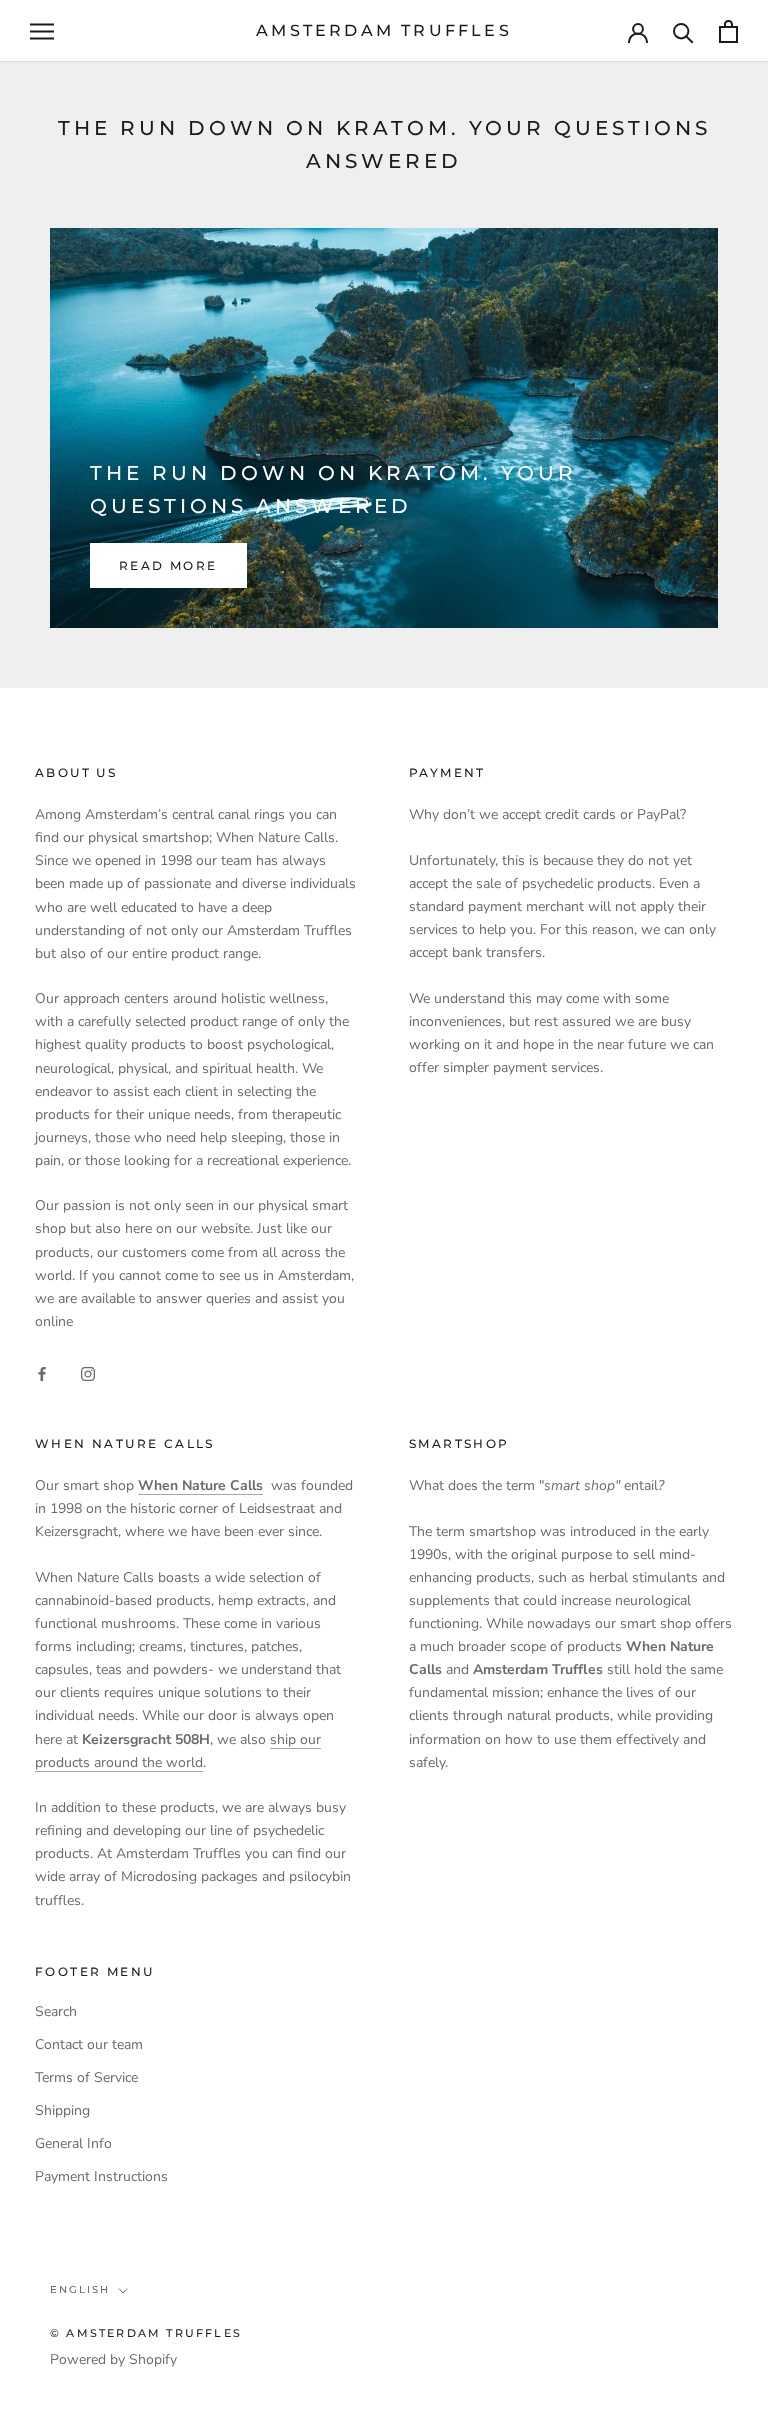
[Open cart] (728, 31)
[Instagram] (88, 1372)
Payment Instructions (101, 2176)
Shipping (62, 2110)
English (80, 2289)
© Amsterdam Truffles (146, 2333)
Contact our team (89, 2044)
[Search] (683, 31)
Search (56, 2011)
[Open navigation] (42, 31)
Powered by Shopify (113, 2359)
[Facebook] (42, 1372)
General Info (73, 2143)
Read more (168, 565)
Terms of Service (86, 2077)
